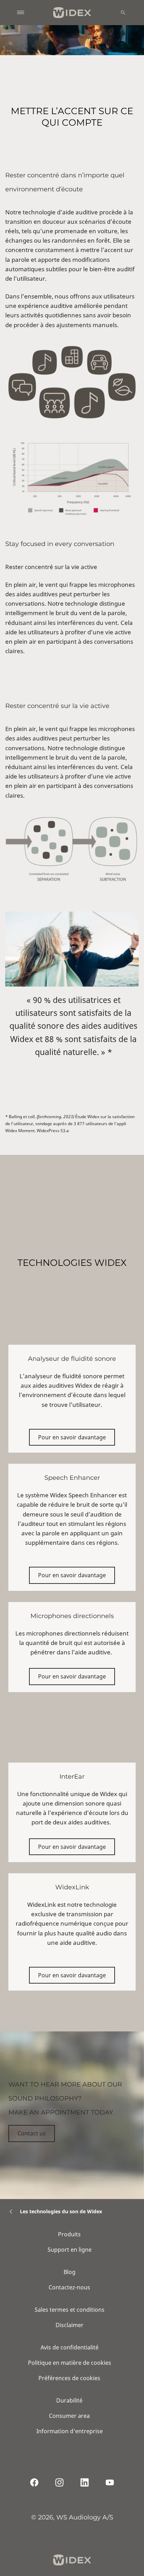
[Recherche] (123, 13)
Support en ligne (70, 2250)
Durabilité (69, 2400)
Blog (70, 2272)
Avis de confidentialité (70, 2347)
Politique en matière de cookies (70, 2363)
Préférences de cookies (69, 2378)
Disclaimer (70, 2325)
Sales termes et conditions (70, 2310)
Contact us (32, 2133)
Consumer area (69, 2416)
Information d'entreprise (70, 2431)
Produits (69, 2234)
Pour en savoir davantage (72, 1437)
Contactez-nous (69, 2287)
